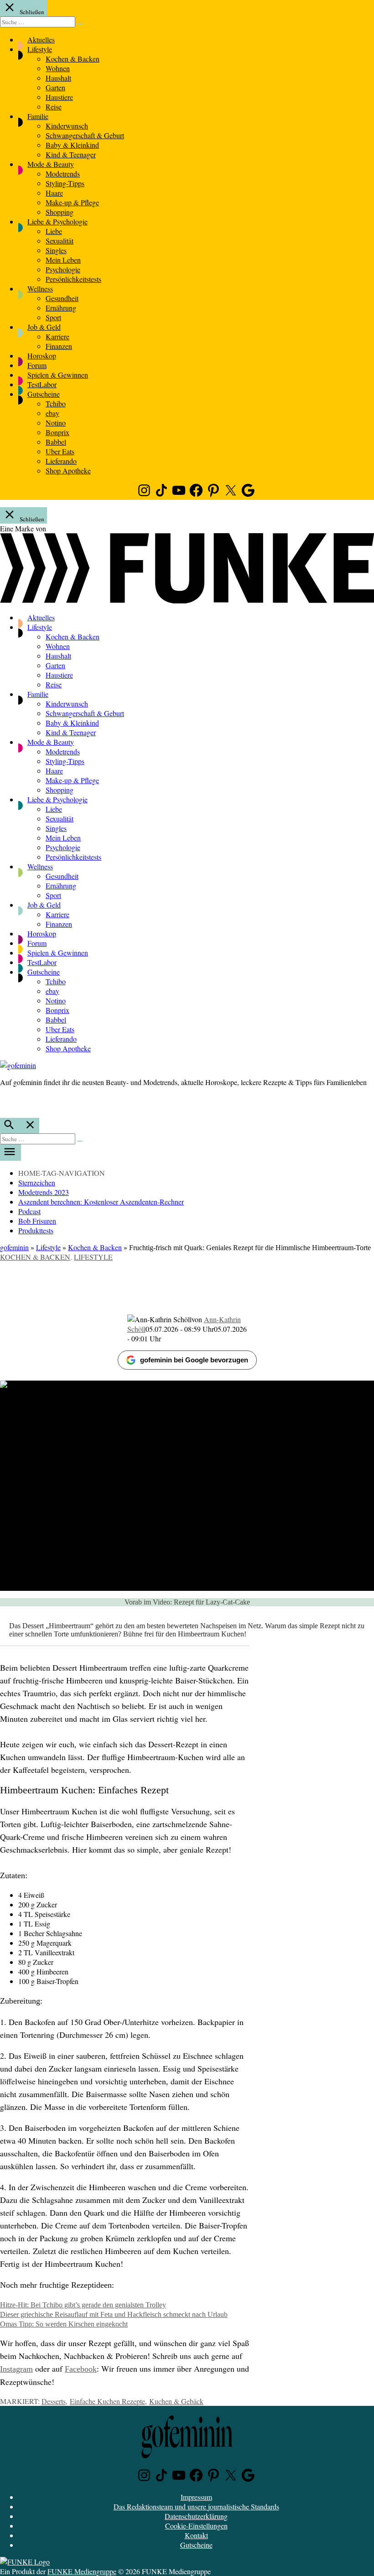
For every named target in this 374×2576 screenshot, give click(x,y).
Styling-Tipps (65, 183)
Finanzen (59, 346)
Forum (37, 365)
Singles (56, 250)
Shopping (60, 212)
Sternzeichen (37, 1182)
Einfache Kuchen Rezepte (107, 2401)
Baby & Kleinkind (72, 145)
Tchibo (56, 403)
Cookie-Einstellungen (196, 2526)
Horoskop (42, 356)
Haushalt (58, 78)
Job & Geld (44, 327)
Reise (54, 106)
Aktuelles (41, 39)
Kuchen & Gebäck (176, 2401)
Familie (38, 116)
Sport (53, 317)
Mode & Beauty (51, 164)
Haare (54, 193)
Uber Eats (60, 451)
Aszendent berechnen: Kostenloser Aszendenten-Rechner (101, 1202)
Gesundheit (62, 298)
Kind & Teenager (71, 154)
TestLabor (42, 384)
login (5, 1101)
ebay (52, 413)
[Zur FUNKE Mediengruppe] (187, 600)
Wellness (40, 288)
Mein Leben (63, 260)
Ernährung (61, 308)
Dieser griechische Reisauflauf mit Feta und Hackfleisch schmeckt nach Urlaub (114, 2314)
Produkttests (36, 1230)
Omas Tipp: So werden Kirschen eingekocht (64, 2324)
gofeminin (14, 1247)
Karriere (57, 336)
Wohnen (58, 68)
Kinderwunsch (67, 126)
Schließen (31, 12)
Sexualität (60, 241)
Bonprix (57, 432)
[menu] (10, 1153)
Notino (56, 423)
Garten (55, 87)
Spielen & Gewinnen (58, 375)
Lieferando (61, 461)
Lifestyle (40, 49)
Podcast (29, 1211)
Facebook (81, 2369)
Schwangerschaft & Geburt (85, 135)
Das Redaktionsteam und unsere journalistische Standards (196, 2506)
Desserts (54, 2401)
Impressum (196, 2497)
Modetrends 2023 (44, 1192)
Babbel (56, 442)
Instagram (16, 2369)
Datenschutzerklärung (196, 2516)
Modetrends (63, 174)
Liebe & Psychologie (57, 221)
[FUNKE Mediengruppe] (25, 2562)
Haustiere (59, 97)
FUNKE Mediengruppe (82, 2571)
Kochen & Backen (73, 59)
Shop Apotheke (68, 470)
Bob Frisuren (37, 1221)
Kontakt (196, 2535)
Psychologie (63, 269)
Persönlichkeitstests (73, 279)
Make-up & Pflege (72, 202)
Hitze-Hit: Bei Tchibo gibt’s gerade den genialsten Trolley (83, 2305)
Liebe (54, 231)
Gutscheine (44, 394)
